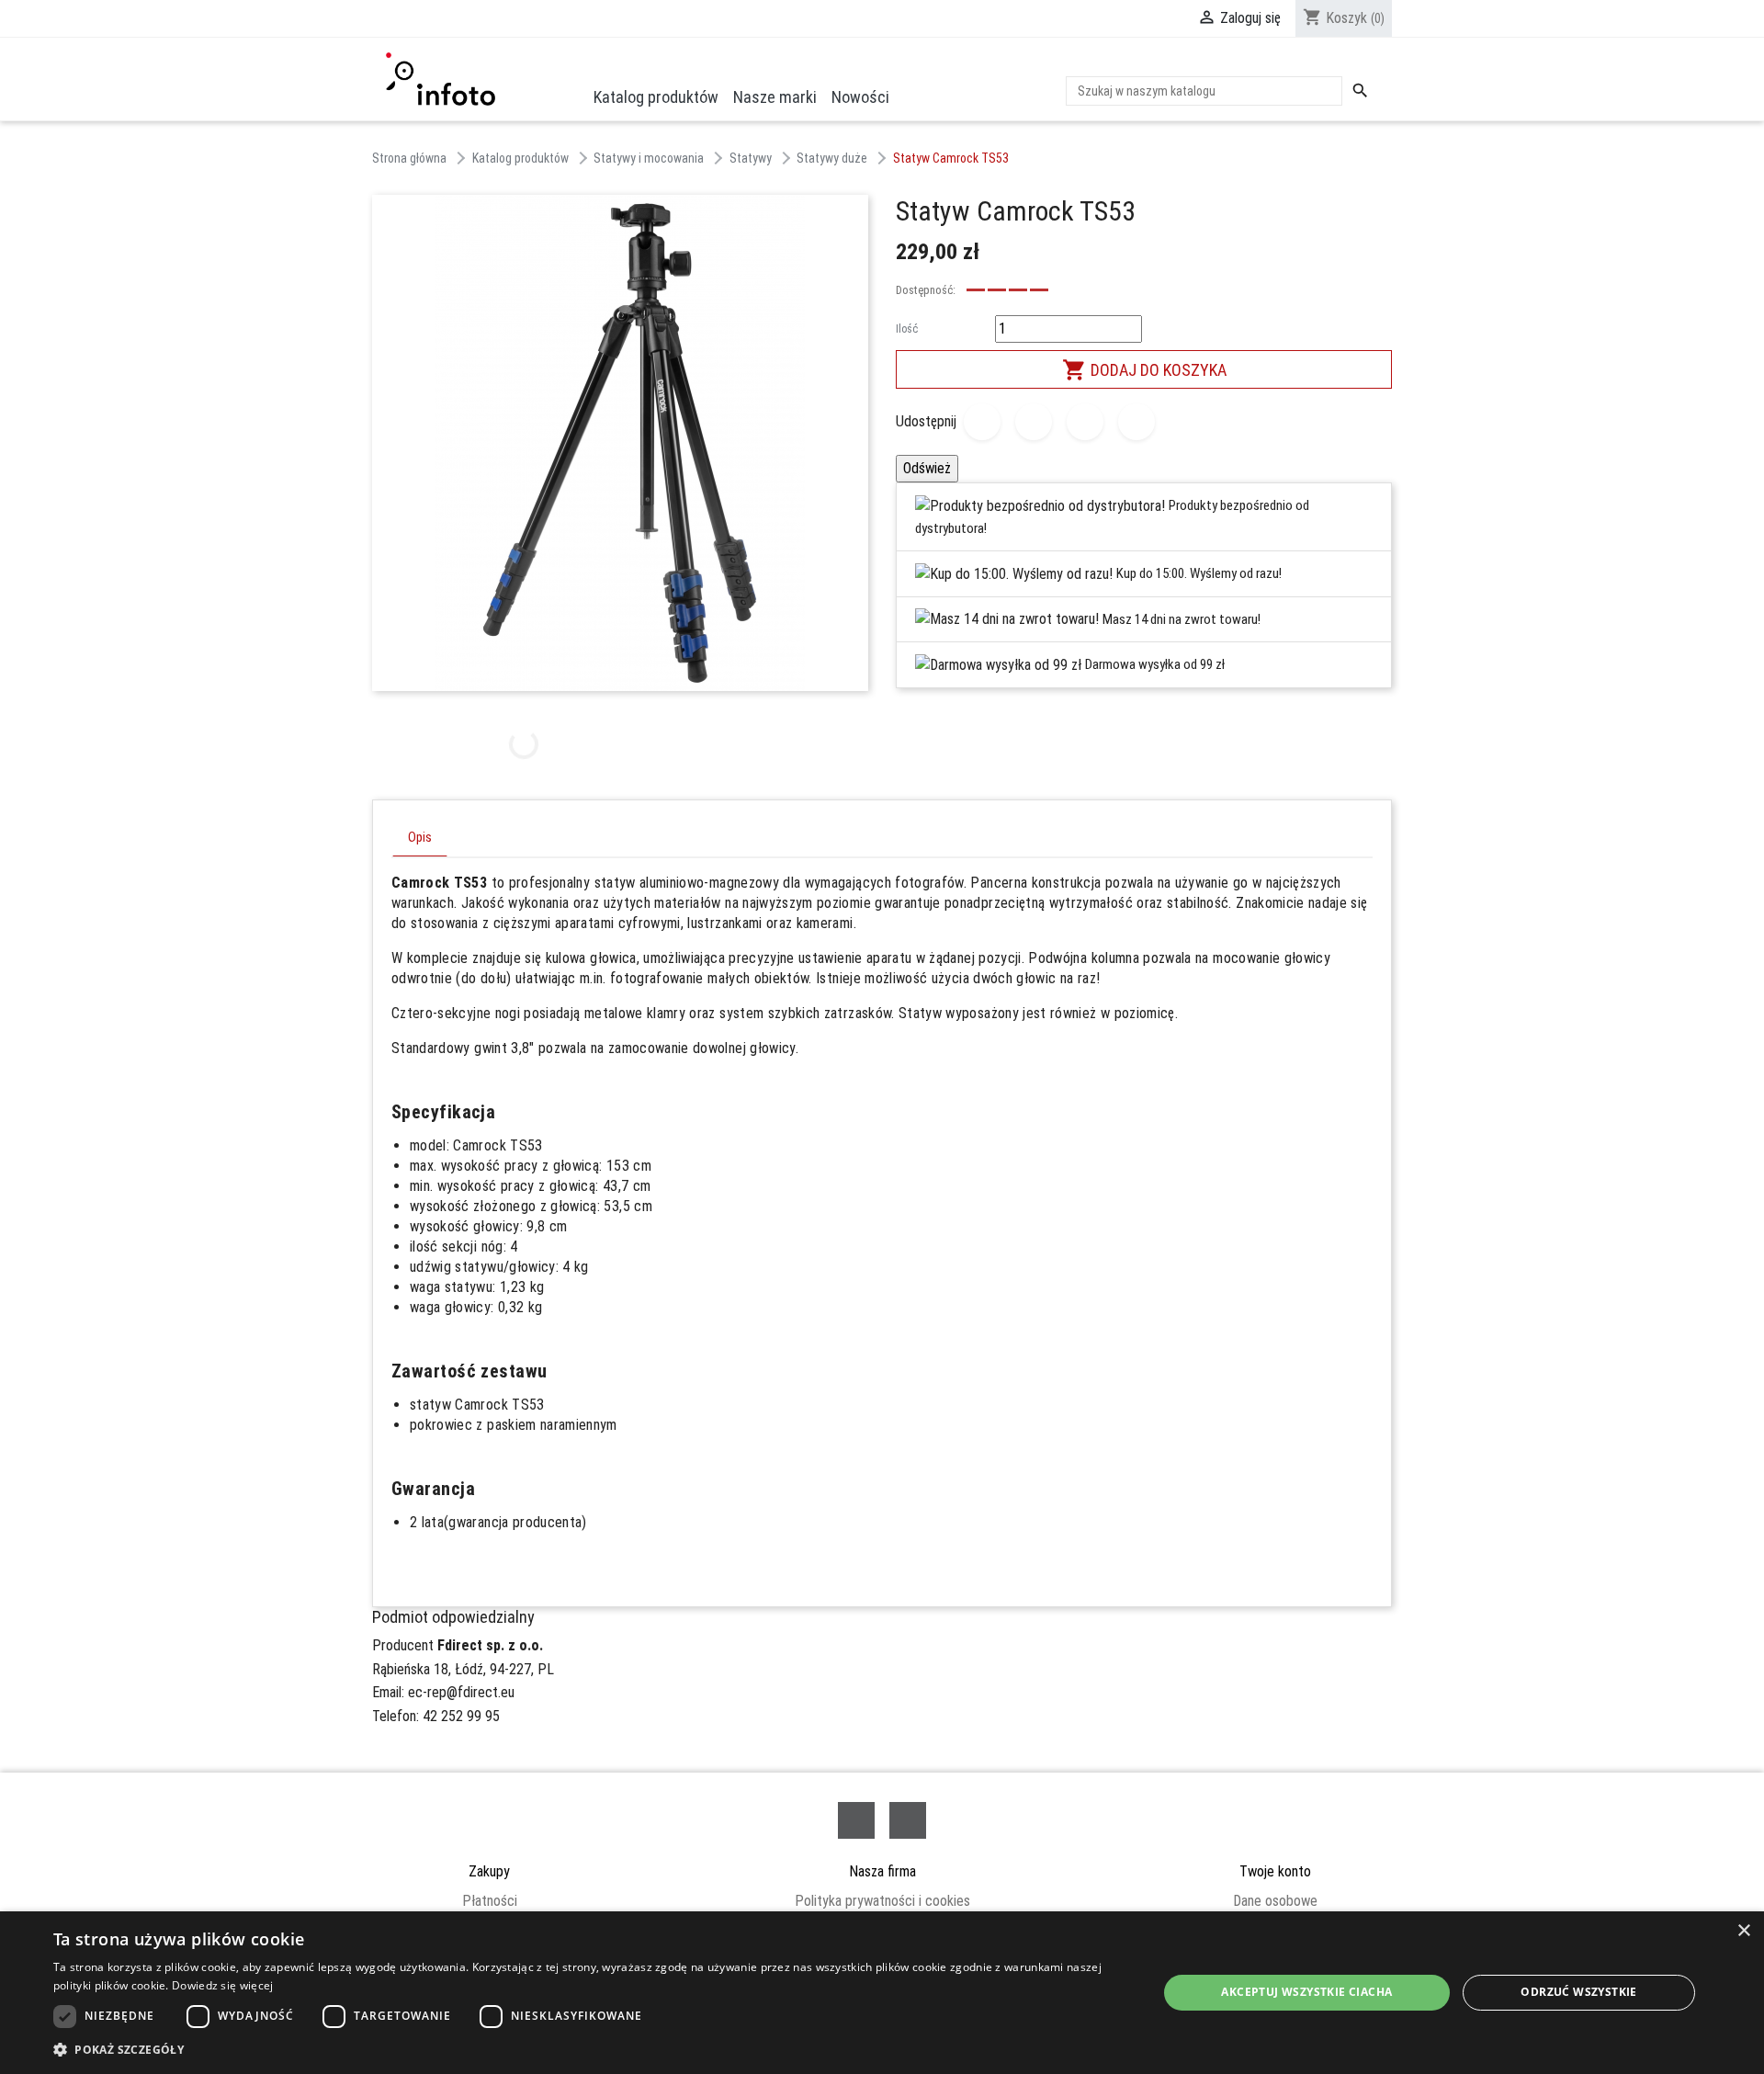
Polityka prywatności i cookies (882, 1901)
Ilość (907, 329)
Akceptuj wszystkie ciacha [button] (1306, 1992)
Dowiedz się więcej (222, 1985)
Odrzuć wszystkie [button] (1578, 1992)
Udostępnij (982, 422)
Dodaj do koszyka (1144, 370)
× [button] (1743, 1931)
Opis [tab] (420, 838)
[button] (589, 2049)
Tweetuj (1034, 422)
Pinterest (1136, 422)
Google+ (1085, 422)
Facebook (856, 1820)
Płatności (490, 1901)
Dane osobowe (1275, 1901)
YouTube (908, 1820)
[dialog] (882, 1993)
